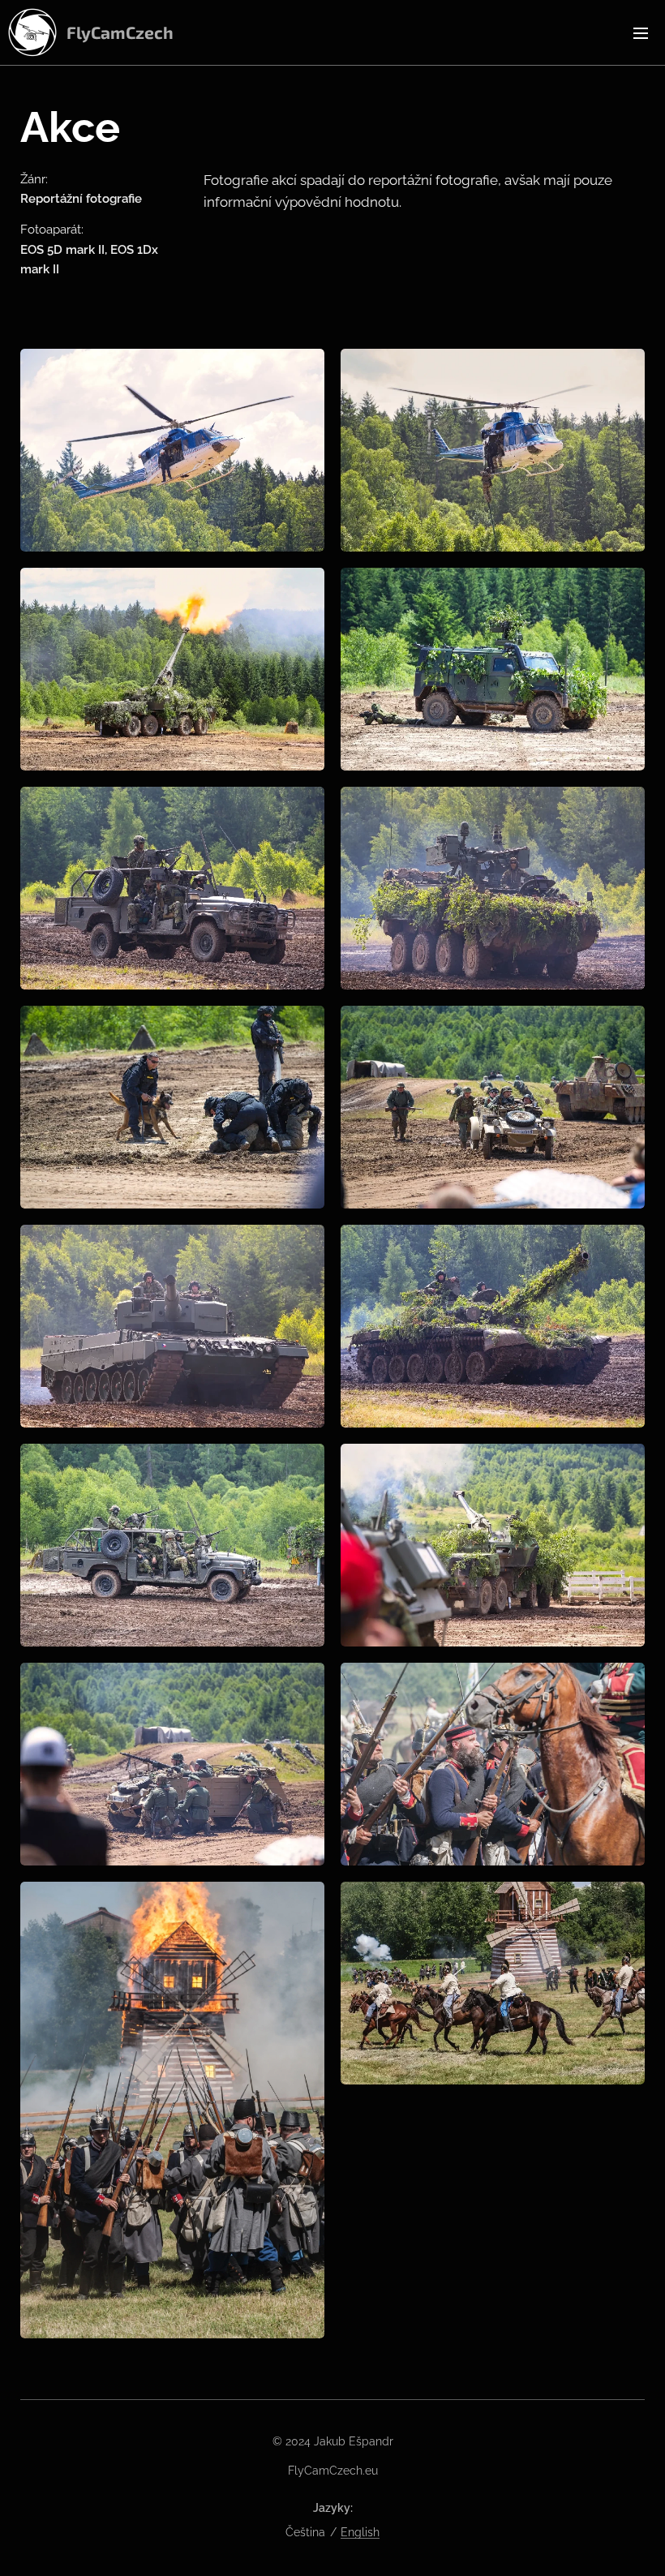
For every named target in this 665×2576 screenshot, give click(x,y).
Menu (641, 32)
